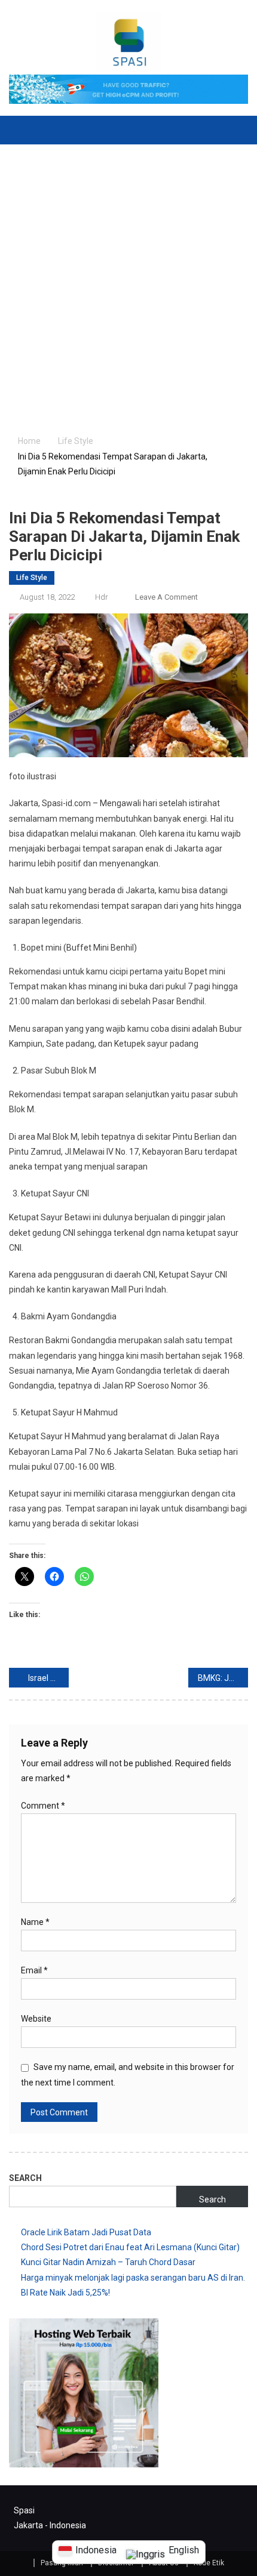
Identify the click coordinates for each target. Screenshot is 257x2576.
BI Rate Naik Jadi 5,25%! (65, 2293)
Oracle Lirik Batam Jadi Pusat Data (86, 2232)
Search (25, 2178)
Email (34, 1970)
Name (35, 1922)
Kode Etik (209, 2563)
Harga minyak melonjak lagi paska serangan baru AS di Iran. (133, 2278)
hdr (102, 597)
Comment (43, 1806)
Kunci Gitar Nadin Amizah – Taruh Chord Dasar (108, 2262)
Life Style (32, 578)
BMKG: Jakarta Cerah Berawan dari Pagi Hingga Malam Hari (223, 1678)
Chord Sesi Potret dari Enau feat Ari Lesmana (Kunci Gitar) (130, 2247)
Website (36, 2019)
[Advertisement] (128, 279)
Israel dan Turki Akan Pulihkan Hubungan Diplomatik (48, 1678)
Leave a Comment (166, 597)
